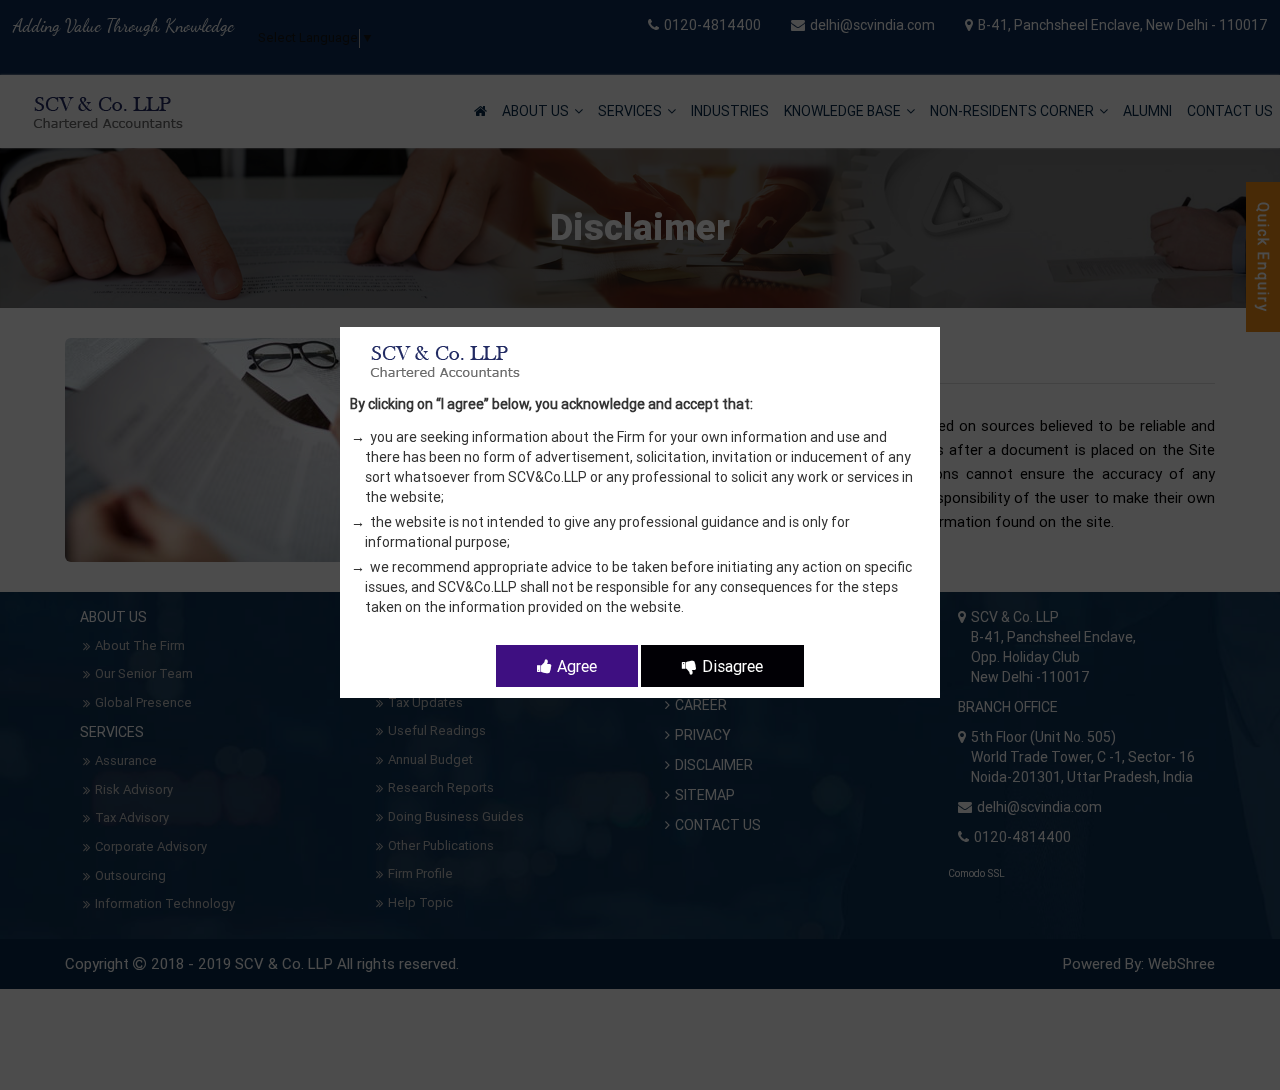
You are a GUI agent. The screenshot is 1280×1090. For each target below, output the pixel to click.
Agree (577, 666)
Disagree (732, 666)
